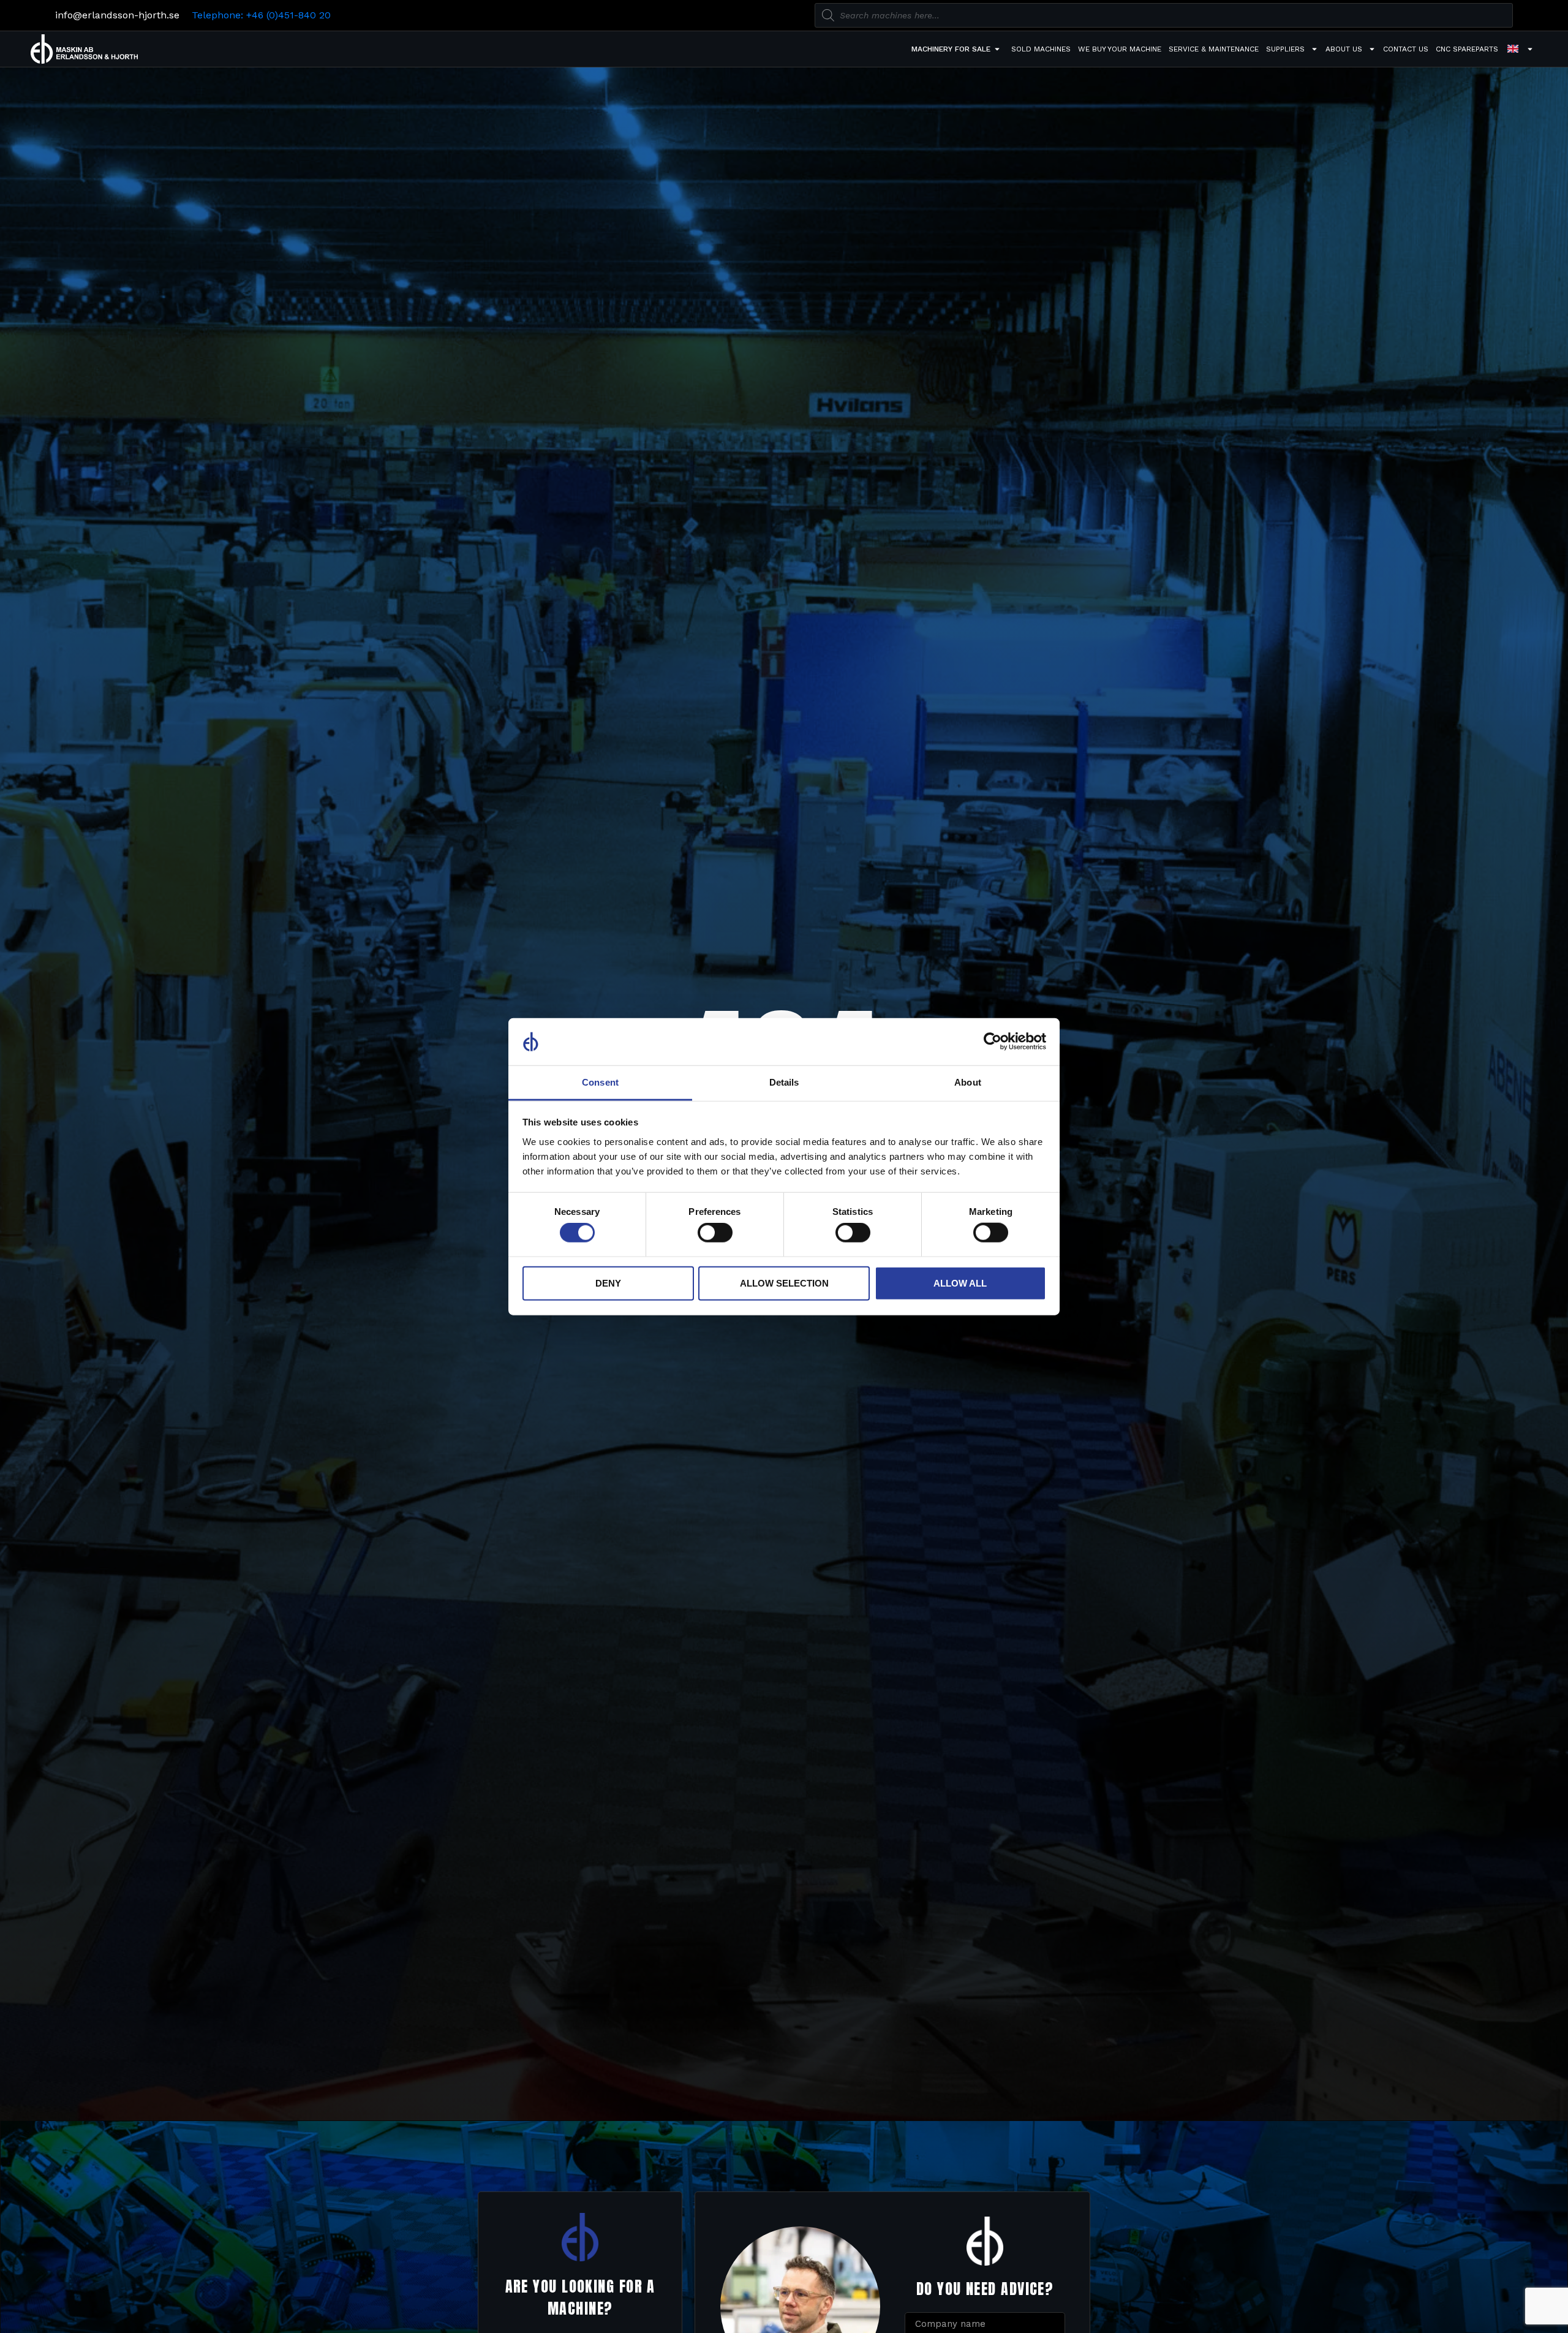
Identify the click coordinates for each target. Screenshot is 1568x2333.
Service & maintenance (1214, 49)
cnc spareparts (1467, 49)
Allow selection (784, 1283)
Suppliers (1285, 49)
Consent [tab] (600, 1082)
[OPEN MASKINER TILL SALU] (997, 49)
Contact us (1406, 49)
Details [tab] (784, 1082)
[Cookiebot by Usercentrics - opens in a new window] (993, 1042)
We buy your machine (1120, 49)
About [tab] (968, 1082)
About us (1344, 49)
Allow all (960, 1283)
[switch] (715, 1233)
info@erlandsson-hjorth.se (117, 15)
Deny (608, 1283)
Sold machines (1041, 49)
